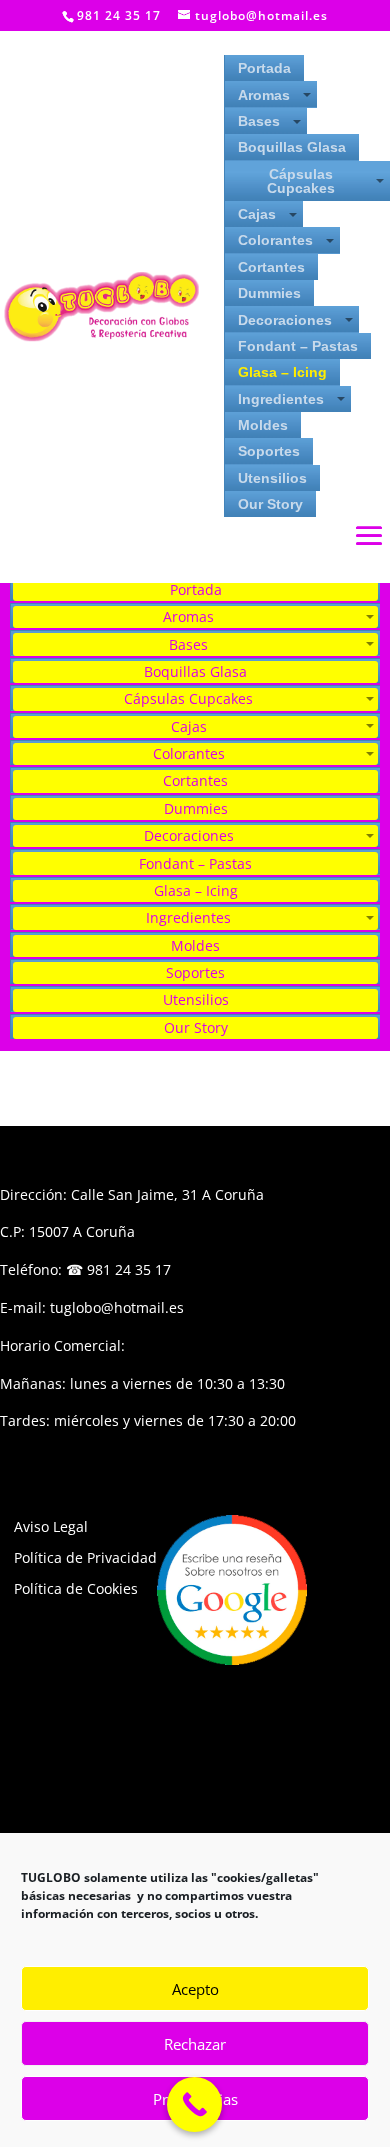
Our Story (270, 504)
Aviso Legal (51, 1526)
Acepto (195, 1989)
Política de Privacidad (85, 1557)
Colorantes (275, 240)
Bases (259, 121)
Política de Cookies (76, 1588)
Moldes (263, 425)
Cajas (257, 214)
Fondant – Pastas (298, 346)
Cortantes (271, 267)
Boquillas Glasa (292, 147)
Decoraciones (285, 320)
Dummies (269, 293)
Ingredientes (281, 399)
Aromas (264, 95)
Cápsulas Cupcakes (301, 181)
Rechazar (195, 2044)
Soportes (269, 451)
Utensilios (272, 478)
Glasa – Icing (282, 372)
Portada (264, 68)
